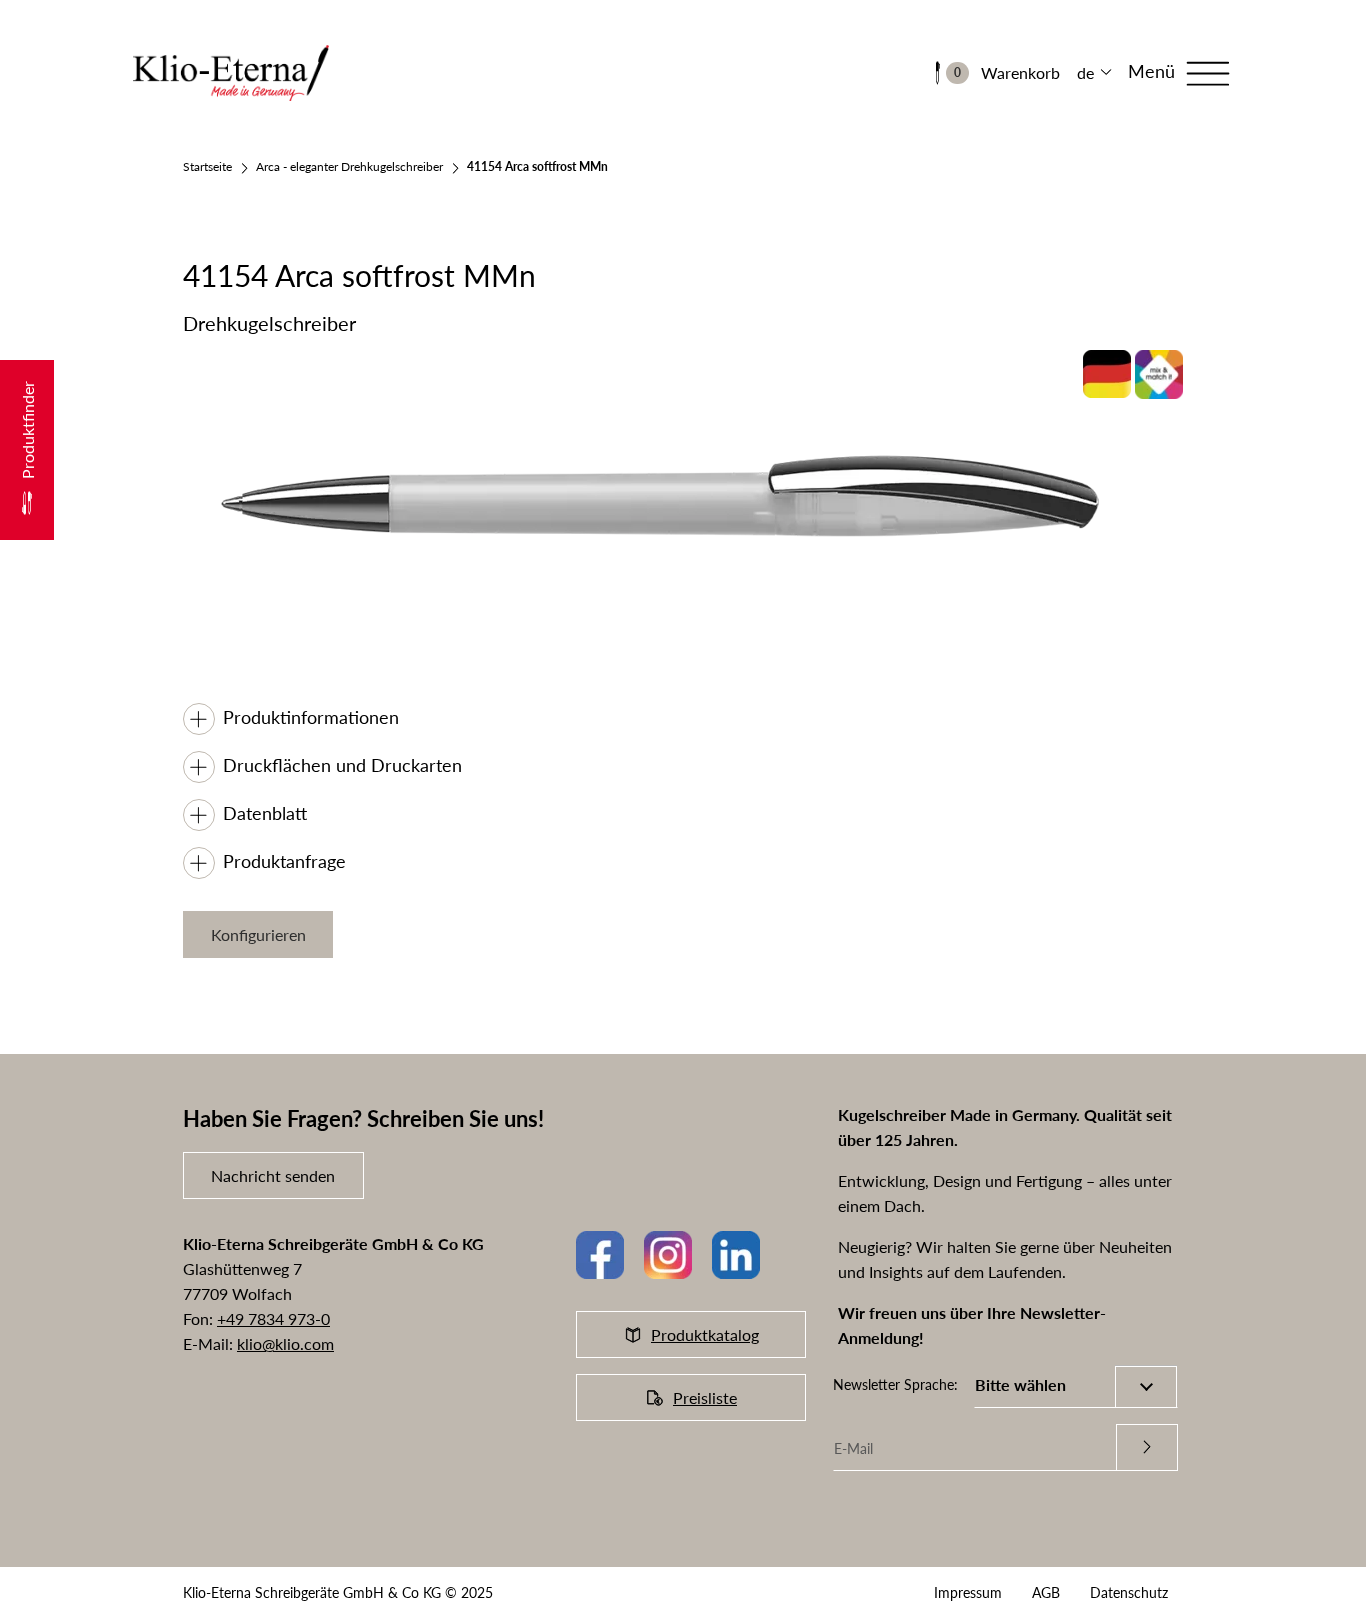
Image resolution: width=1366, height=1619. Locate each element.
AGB (1046, 1592)
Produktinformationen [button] (311, 717)
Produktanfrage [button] (284, 861)
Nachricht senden (273, 1175)
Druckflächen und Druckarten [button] (342, 765)
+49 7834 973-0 (273, 1318)
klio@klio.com (285, 1343)
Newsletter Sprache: (895, 1384)
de (1085, 72)
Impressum (968, 1592)
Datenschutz (1129, 1592)
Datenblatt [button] (265, 813)
